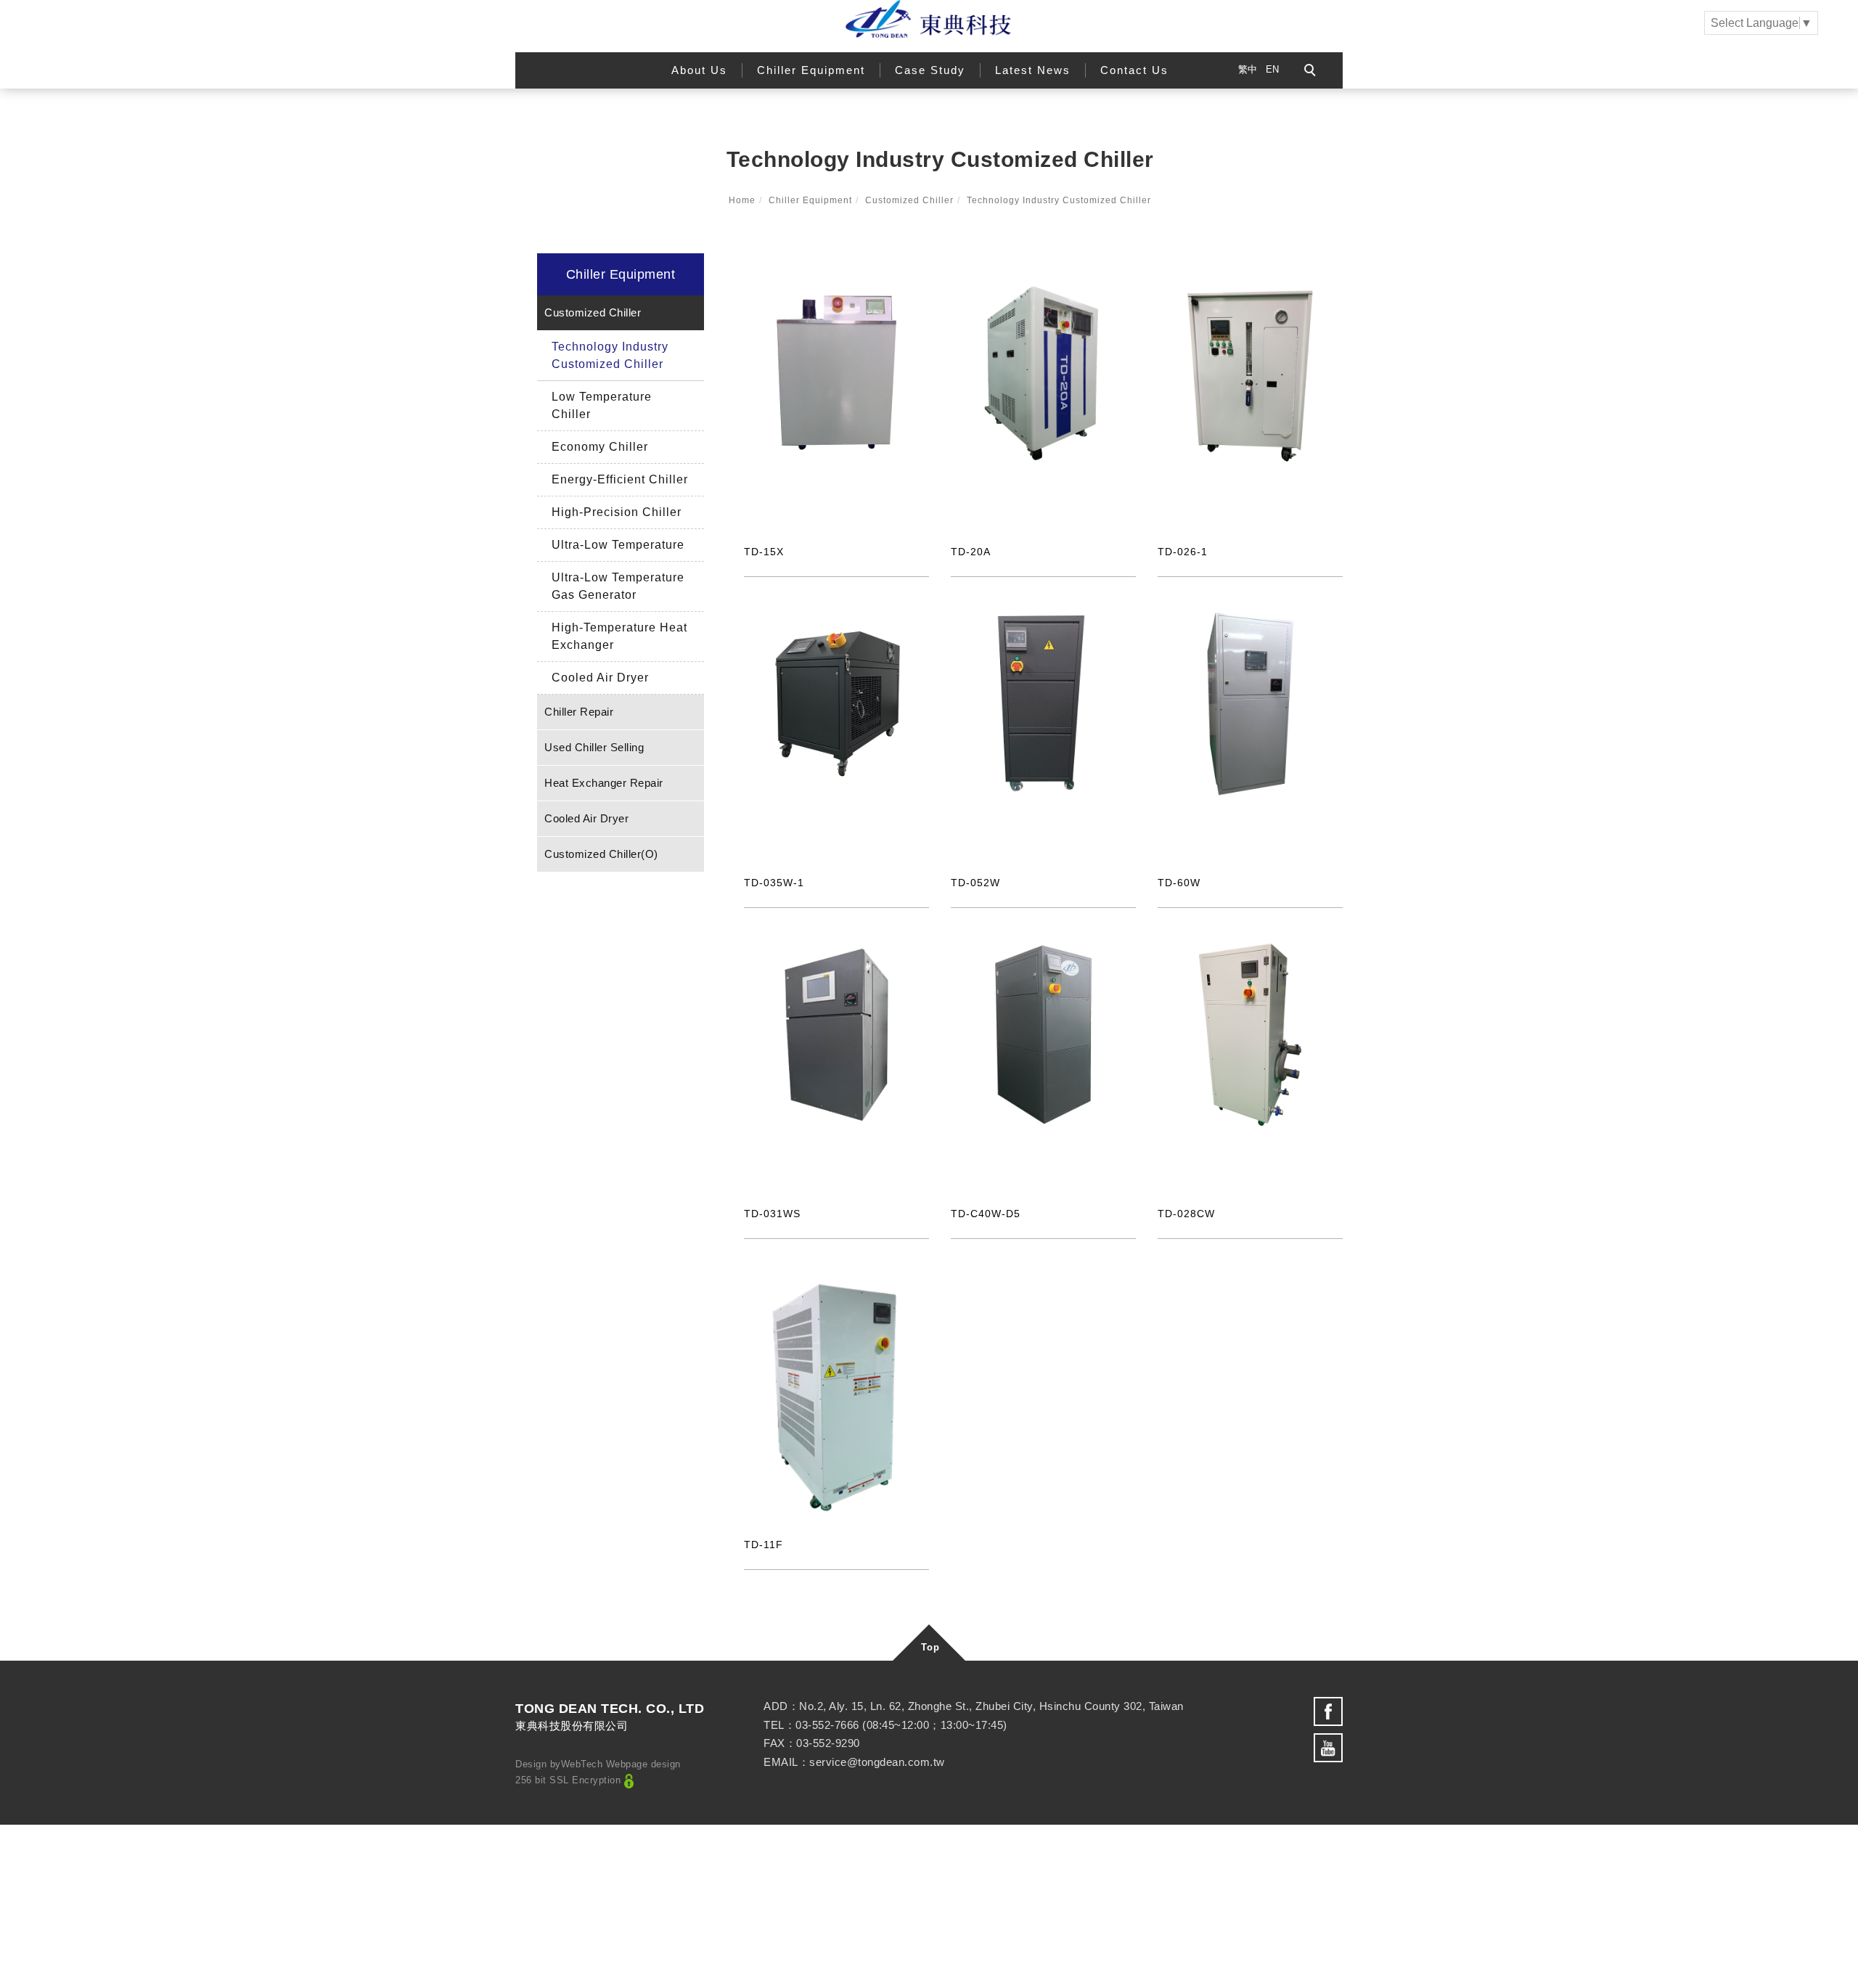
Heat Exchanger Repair (604, 783)
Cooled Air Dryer (600, 678)
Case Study (930, 70)
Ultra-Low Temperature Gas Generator (618, 586)
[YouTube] (1328, 1748)
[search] (1312, 72)
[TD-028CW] (1250, 1034)
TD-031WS (772, 1214)
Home (742, 200)
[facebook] (1328, 1711)
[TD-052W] (1043, 703)
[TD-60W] (1250, 703)
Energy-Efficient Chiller (620, 479)
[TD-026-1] (1250, 372)
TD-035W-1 (774, 883)
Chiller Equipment (811, 70)
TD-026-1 (1183, 552)
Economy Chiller (600, 447)
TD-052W (975, 883)
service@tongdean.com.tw (877, 1762)
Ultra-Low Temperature (618, 545)
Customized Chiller (909, 200)
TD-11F (764, 1545)
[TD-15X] (836, 372)
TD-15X (764, 552)
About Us (699, 70)
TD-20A (971, 552)
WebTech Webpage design (621, 1764)
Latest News (1033, 70)
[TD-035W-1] (836, 703)
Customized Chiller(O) (601, 854)
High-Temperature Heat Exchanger (619, 636)
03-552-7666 (827, 1725)
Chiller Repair (579, 712)
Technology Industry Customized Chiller (1059, 200)
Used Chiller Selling (594, 747)
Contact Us (1134, 70)
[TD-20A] (1043, 372)
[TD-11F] (836, 1396)
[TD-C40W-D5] (1043, 1034)
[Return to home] (929, 19)
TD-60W (1179, 883)
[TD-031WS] (836, 1034)
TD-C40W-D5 (986, 1214)
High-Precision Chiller (617, 512)
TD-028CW (1186, 1214)
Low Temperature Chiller (602, 405)
